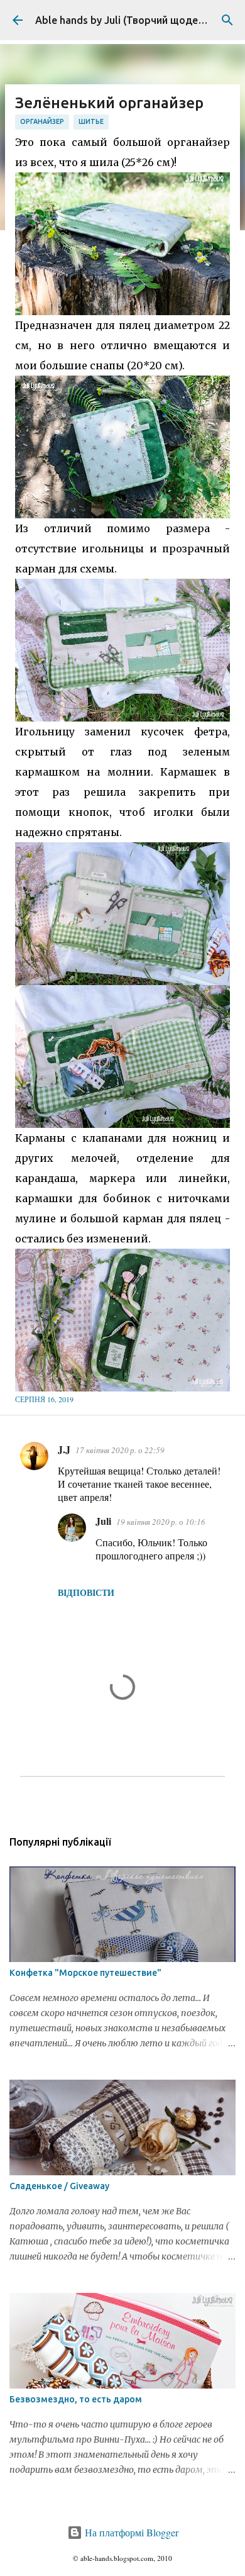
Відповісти (86, 1592)
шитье (91, 121)
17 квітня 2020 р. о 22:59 (120, 1450)
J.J (64, 1449)
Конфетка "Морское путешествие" (85, 1973)
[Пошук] (227, 20)
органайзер (42, 121)
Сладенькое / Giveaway (59, 2186)
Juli (103, 1521)
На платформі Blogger (130, 2532)
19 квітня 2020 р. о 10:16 (161, 1522)
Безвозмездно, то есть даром (76, 2399)
